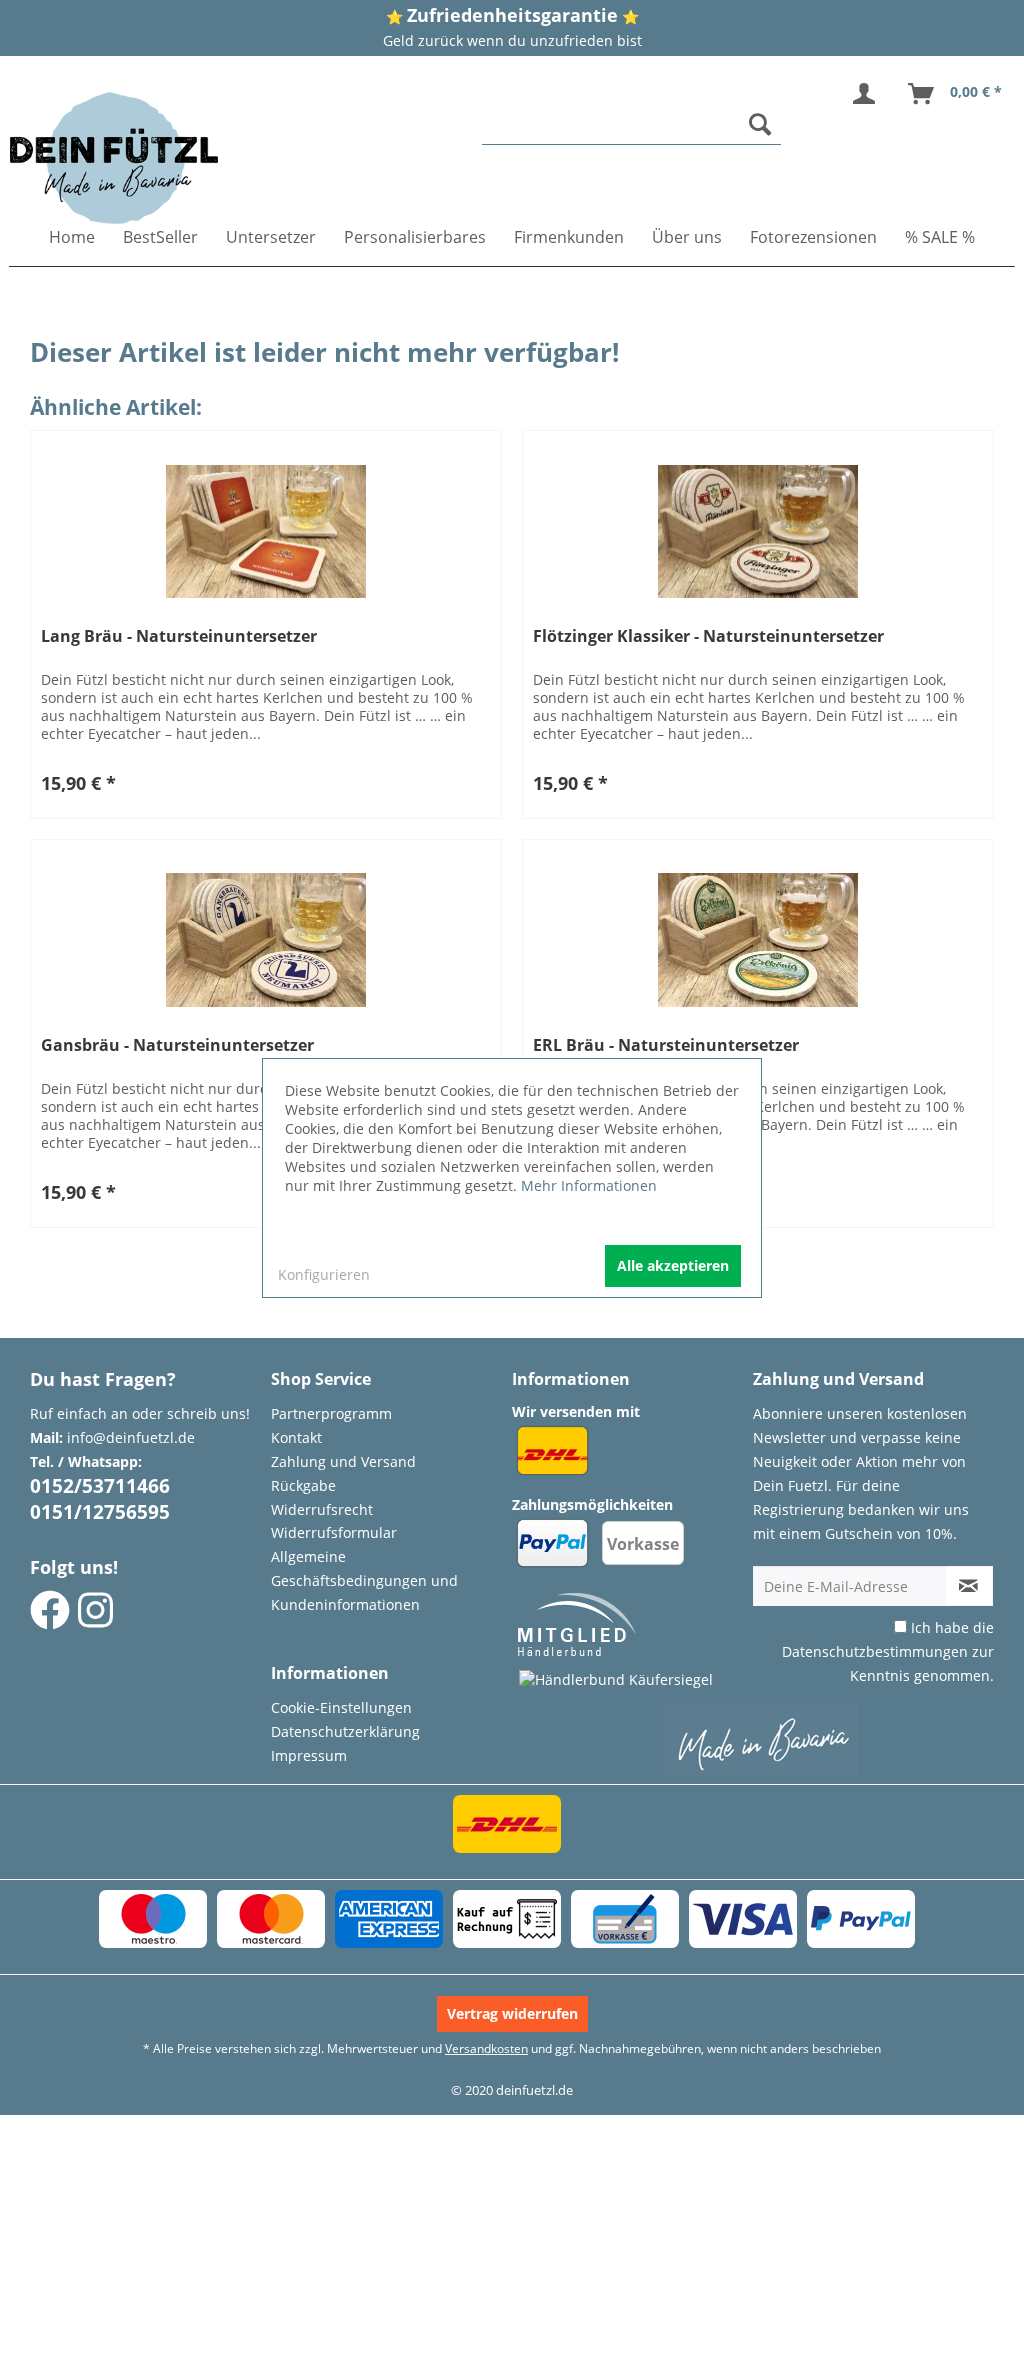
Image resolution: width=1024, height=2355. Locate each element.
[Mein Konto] (868, 94)
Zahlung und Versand (343, 1461)
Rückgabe (303, 1485)
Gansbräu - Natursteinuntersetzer (177, 1045)
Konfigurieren (324, 1274)
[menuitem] (632, 124)
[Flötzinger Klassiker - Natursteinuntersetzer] (758, 531)
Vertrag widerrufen (512, 2013)
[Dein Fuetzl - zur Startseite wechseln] (114, 158)
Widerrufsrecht (322, 1509)
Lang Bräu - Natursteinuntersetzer (179, 636)
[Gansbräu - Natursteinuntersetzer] (266, 940)
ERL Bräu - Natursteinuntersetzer (666, 1045)
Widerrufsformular (334, 1532)
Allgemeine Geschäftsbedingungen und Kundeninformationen (364, 1580)
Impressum (309, 1755)
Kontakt (296, 1437)
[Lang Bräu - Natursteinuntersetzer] (266, 531)
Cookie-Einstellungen (341, 1707)
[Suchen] (760, 124)
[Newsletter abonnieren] (969, 1586)
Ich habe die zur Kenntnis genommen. (888, 1651)
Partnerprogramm (331, 1413)
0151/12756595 (100, 1512)
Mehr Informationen (589, 1185)
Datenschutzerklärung (345, 1731)
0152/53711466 (100, 1486)
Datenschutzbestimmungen (875, 1651)
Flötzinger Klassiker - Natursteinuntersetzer (708, 636)
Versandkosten (486, 2048)
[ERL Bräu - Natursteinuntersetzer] (758, 940)
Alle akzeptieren (673, 1265)
